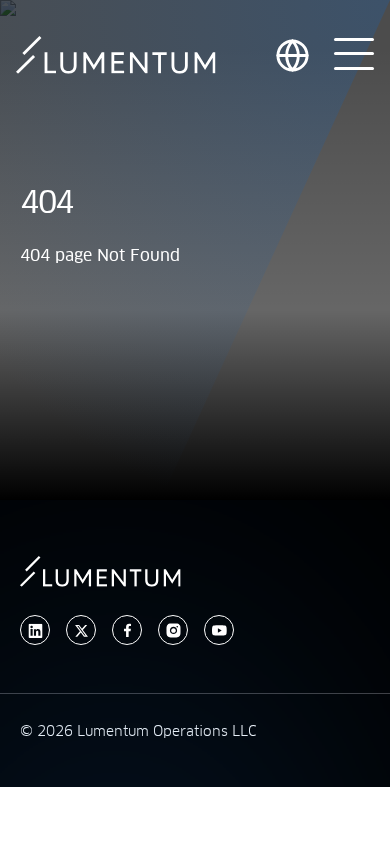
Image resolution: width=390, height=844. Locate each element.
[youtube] (219, 630)
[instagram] (173, 630)
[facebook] (127, 630)
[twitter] (81, 630)
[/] (116, 55)
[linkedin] (35, 630)
